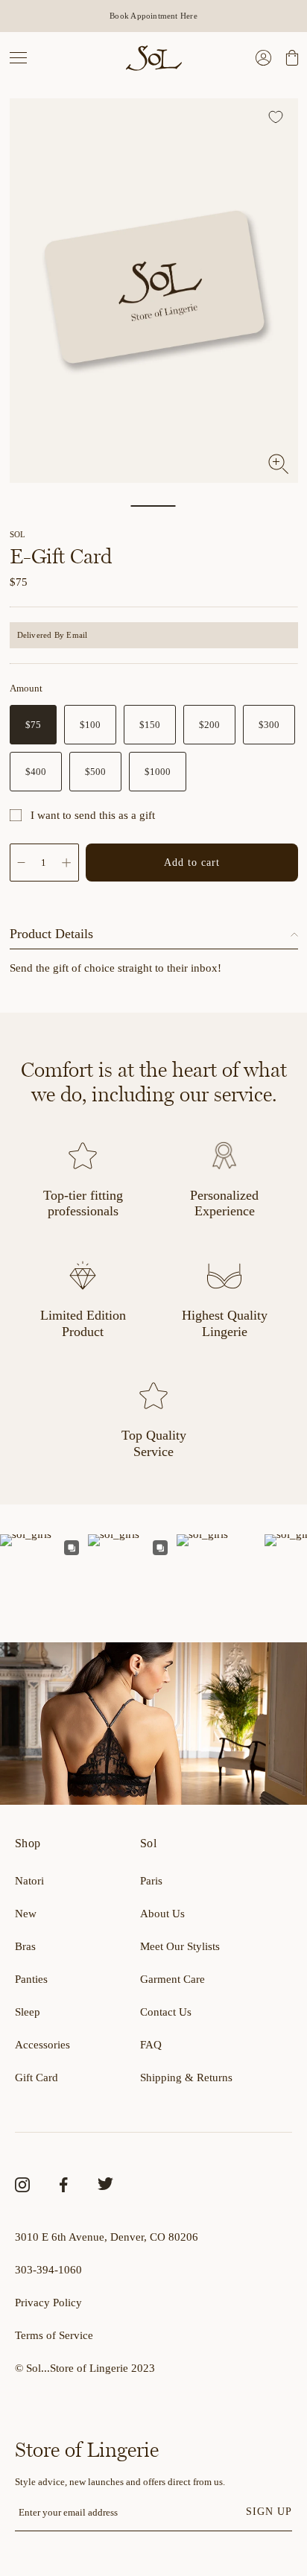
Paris (151, 1881)
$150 (150, 725)
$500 (95, 772)
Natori (29, 1881)
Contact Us (166, 2012)
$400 (36, 772)
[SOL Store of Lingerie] (154, 58)
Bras (25, 1946)
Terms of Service (54, 2335)
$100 (90, 725)
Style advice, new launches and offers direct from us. (120, 2482)
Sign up (269, 2511)
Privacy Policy (48, 2303)
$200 (209, 725)
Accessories (42, 2045)
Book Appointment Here (153, 16)
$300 (269, 725)
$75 (33, 725)
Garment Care (173, 1979)
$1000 (158, 772)
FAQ (151, 2045)
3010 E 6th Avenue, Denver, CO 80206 (107, 2237)
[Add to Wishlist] (278, 119)
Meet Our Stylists (180, 1946)
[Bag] (290, 58)
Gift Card (37, 2077)
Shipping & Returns (186, 2077)
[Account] (263, 58)
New (26, 1914)
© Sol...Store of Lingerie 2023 (85, 2368)
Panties (31, 1979)
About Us (162, 1914)
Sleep (28, 2012)
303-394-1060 (48, 2270)
